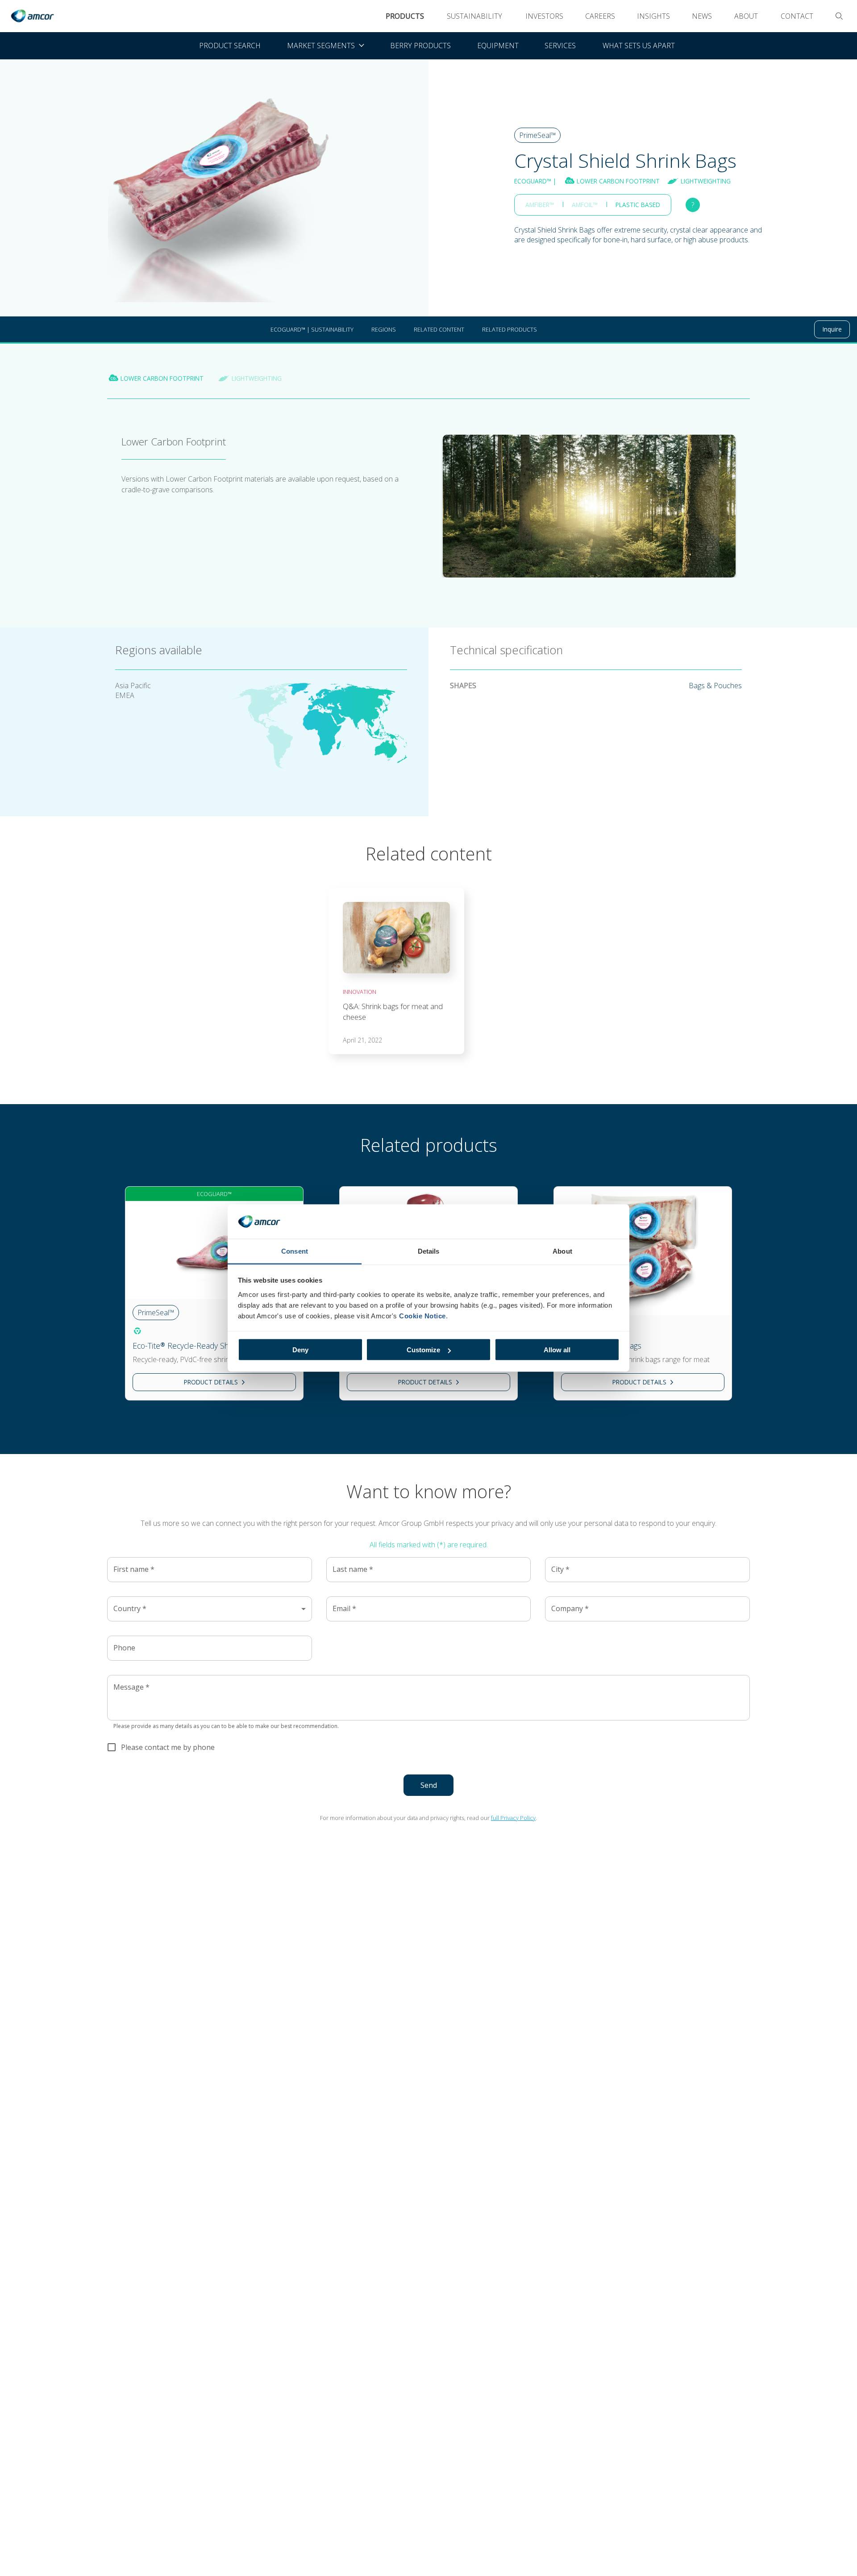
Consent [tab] (295, 1251)
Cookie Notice (422, 1315)
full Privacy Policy (513, 1818)
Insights (653, 16)
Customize (423, 1350)
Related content (439, 329)
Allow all (557, 1350)
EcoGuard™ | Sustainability (312, 329)
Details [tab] (429, 1251)
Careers (600, 16)
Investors (544, 16)
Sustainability (474, 16)
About (746, 16)
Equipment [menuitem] (498, 46)
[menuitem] (325, 46)
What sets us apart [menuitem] (639, 46)
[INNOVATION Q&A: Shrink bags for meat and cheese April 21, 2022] (396, 889)
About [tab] (562, 1251)
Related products (510, 329)
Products (405, 16)
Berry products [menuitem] (420, 46)
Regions (384, 329)
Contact (797, 16)
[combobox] (210, 1609)
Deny (300, 1350)
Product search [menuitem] (230, 46)
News (702, 16)
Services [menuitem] (560, 46)
